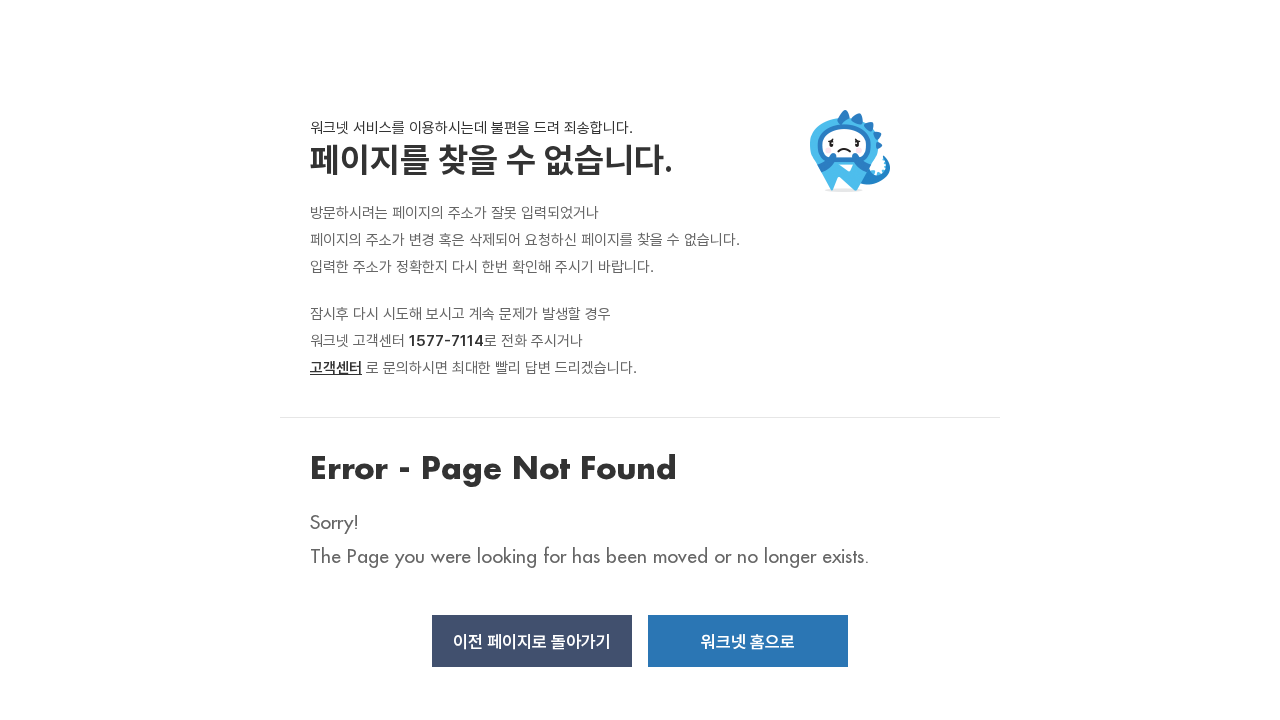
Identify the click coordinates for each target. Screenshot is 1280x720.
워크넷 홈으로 (748, 642)
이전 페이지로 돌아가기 (532, 642)
